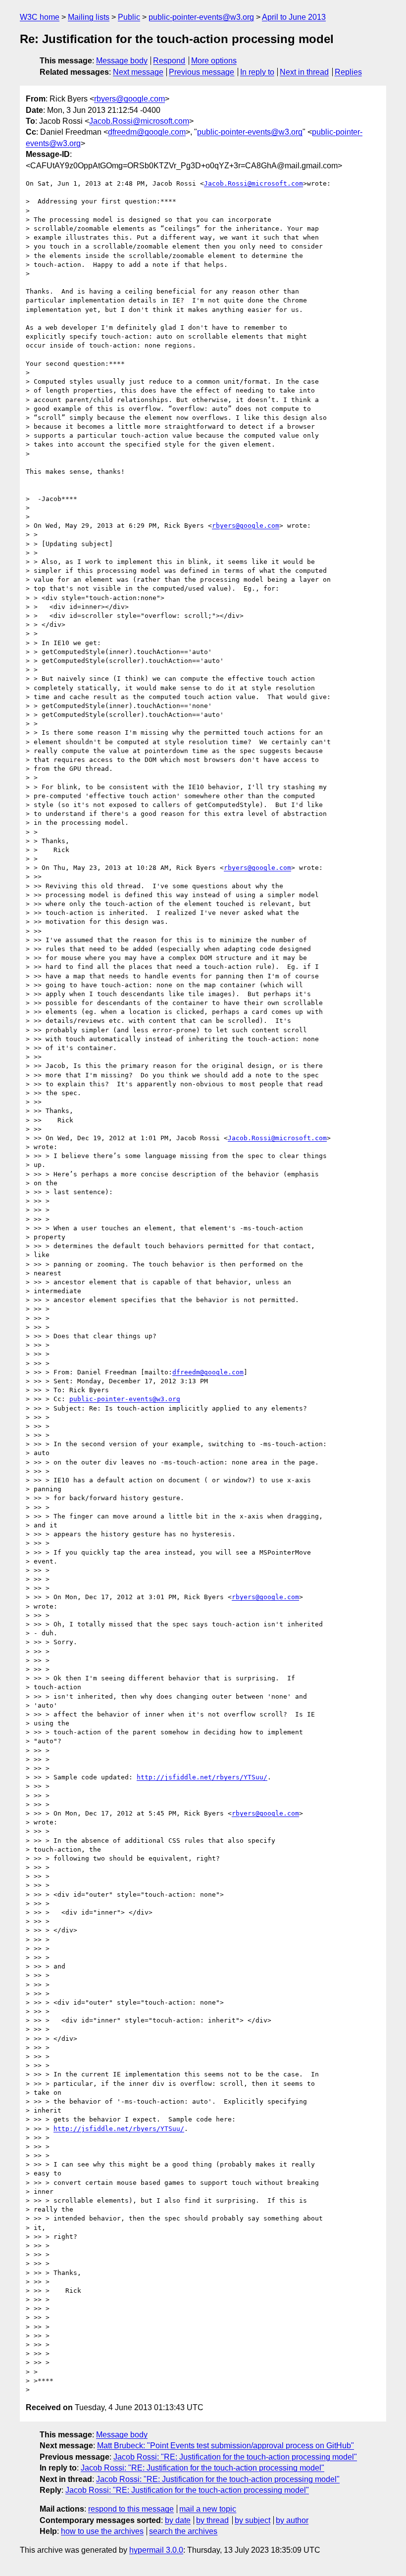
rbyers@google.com (129, 99)
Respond (169, 61)
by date (178, 2520)
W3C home (40, 17)
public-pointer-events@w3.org (201, 17)
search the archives (183, 2531)
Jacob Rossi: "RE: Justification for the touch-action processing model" (235, 2457)
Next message (138, 72)
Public (129, 17)
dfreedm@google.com (147, 132)
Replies (348, 72)
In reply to (257, 72)
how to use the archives (102, 2531)
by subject (253, 2520)
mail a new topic (208, 2509)
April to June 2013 (294, 17)
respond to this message (131, 2509)
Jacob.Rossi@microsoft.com (139, 121)
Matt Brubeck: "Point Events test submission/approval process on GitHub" (226, 2446)
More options (214, 61)
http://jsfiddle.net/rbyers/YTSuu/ (202, 1777)
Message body (122, 61)
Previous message (202, 72)
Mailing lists (89, 17)
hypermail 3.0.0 (156, 2550)
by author (292, 2520)
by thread (212, 2520)
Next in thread (304, 72)
